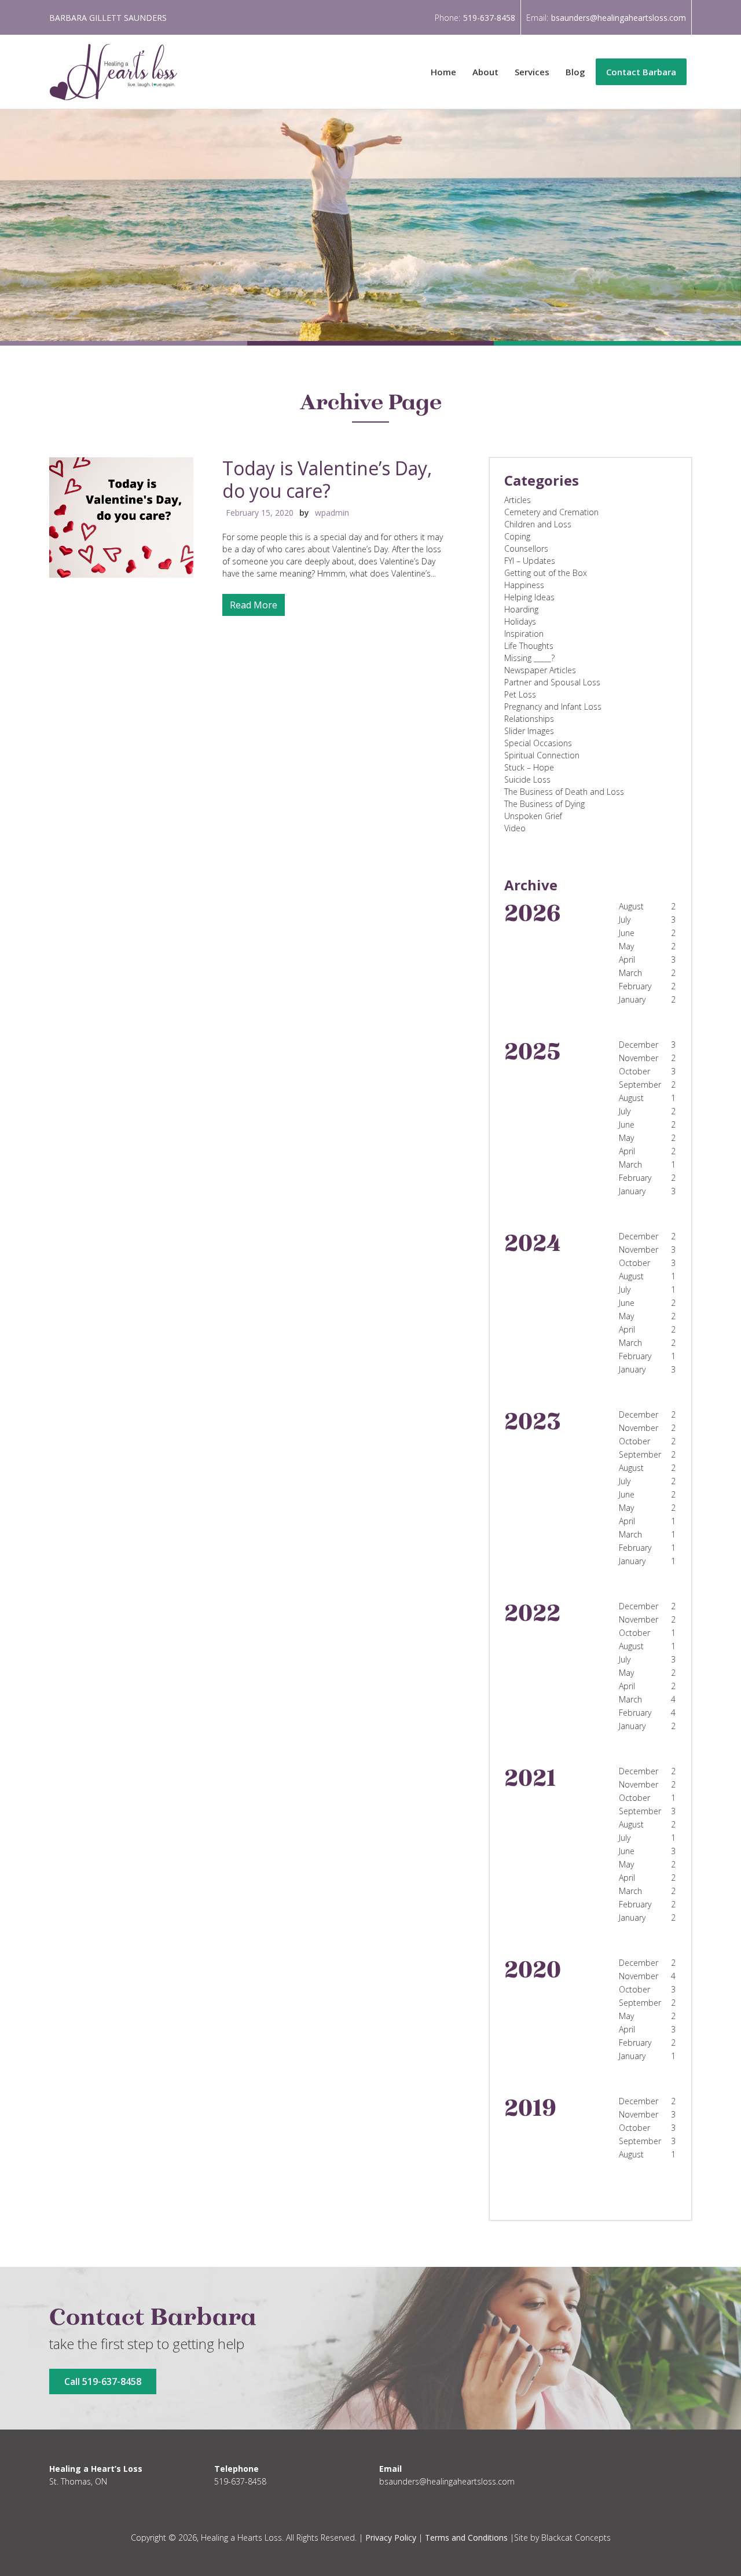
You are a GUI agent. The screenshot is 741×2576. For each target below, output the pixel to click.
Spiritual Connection (542, 755)
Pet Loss (520, 694)
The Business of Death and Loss (564, 792)
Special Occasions (538, 743)
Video (515, 828)
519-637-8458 (489, 18)
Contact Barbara (641, 72)
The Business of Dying (544, 804)
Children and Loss (538, 524)
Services (532, 72)
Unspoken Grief (533, 816)
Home (443, 72)
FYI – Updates (530, 561)
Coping (517, 536)
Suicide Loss (527, 779)
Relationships (529, 719)
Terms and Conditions (466, 2538)
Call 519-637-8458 (103, 2381)
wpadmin (332, 513)
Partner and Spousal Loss (552, 682)
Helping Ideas (529, 597)
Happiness (524, 585)
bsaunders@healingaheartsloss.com (619, 18)
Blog (575, 72)
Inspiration (524, 634)
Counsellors (526, 548)
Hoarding (521, 609)
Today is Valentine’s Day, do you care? (327, 479)
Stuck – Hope (529, 767)
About (485, 72)
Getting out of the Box (546, 573)
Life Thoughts (529, 646)
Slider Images (529, 731)
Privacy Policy (391, 2538)
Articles (518, 500)
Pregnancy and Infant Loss (553, 707)
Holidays (520, 621)
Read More (254, 605)
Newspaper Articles (540, 670)
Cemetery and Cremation (551, 512)
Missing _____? (529, 658)
